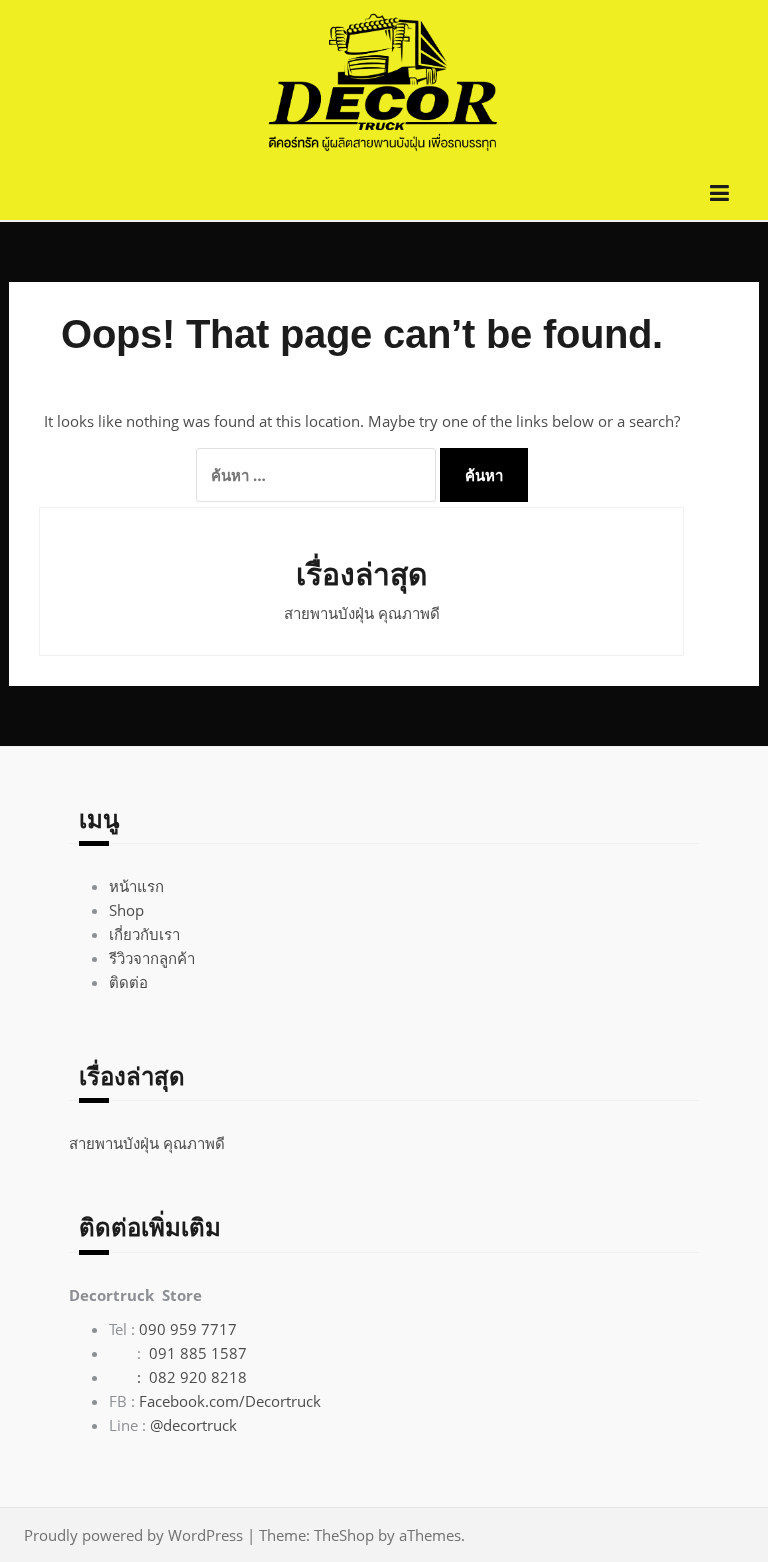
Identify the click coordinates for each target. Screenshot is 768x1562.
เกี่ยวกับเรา (144, 934)
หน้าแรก (136, 886)
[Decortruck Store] (384, 83)
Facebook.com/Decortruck (230, 1401)
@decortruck (193, 1425)
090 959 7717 (188, 1329)
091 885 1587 (198, 1353)
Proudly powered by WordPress (133, 1535)
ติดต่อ (128, 982)
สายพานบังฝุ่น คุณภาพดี (362, 613)
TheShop (344, 1535)
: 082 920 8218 (178, 1377)
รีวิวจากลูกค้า (152, 958)
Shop (126, 910)
